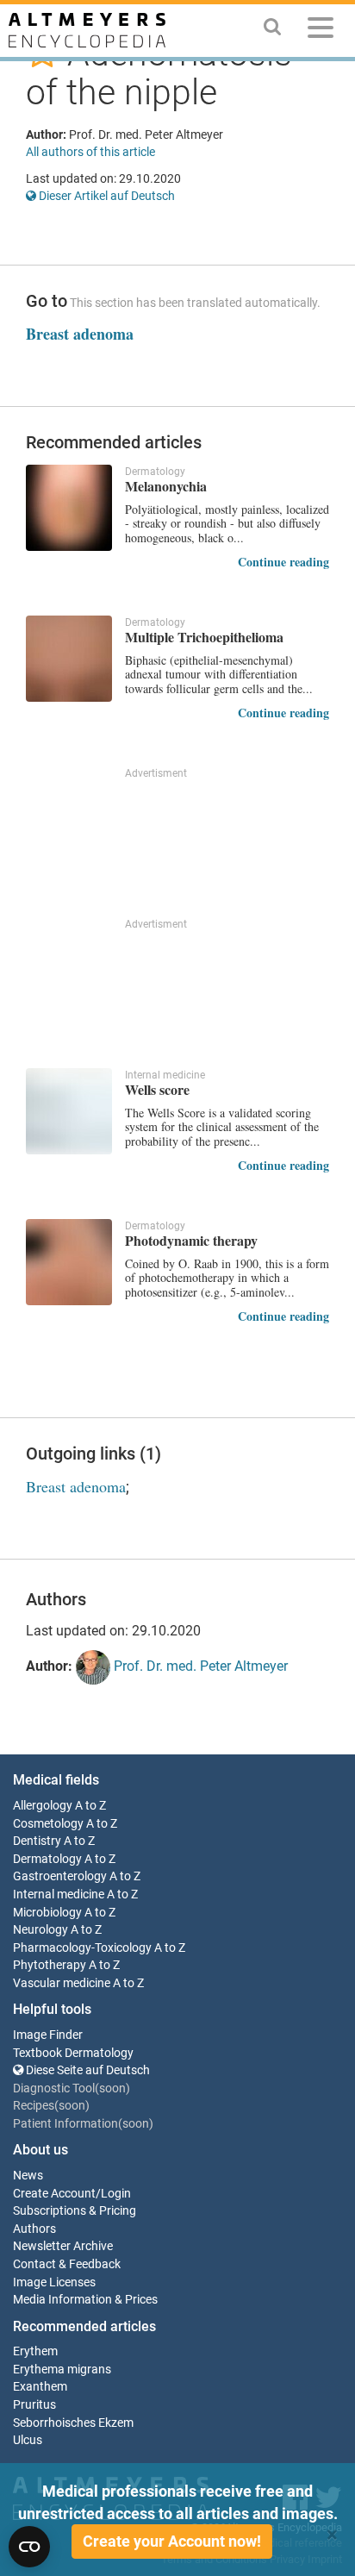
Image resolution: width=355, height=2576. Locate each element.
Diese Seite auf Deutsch (87, 2070)
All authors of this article (90, 152)
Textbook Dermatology (73, 2053)
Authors (34, 2229)
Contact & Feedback (67, 2264)
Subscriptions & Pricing (75, 2211)
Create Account (54, 2194)
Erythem (35, 2351)
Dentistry (37, 1841)
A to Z (90, 1806)
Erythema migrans (62, 2370)
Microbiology (47, 1913)
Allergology (43, 1806)
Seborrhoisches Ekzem (73, 2423)
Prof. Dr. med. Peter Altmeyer (199, 1667)
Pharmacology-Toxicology (82, 1948)
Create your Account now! (172, 2541)
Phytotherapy (50, 1965)
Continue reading (283, 562)
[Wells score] (69, 1111)
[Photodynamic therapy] (69, 1262)
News (28, 2176)
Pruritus (34, 2405)
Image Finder (48, 2035)
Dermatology (47, 1859)
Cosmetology (48, 1824)
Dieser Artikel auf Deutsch (106, 196)
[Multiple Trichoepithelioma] (69, 659)
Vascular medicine (62, 1983)
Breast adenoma (80, 334)
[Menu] (321, 31)
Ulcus (28, 2440)
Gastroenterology (60, 1876)
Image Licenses (54, 2282)
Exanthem (40, 2387)
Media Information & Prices (85, 2300)
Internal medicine (59, 1894)
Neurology (40, 1930)
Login (116, 2194)
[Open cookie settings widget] (29, 2547)
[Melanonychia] (69, 508)
